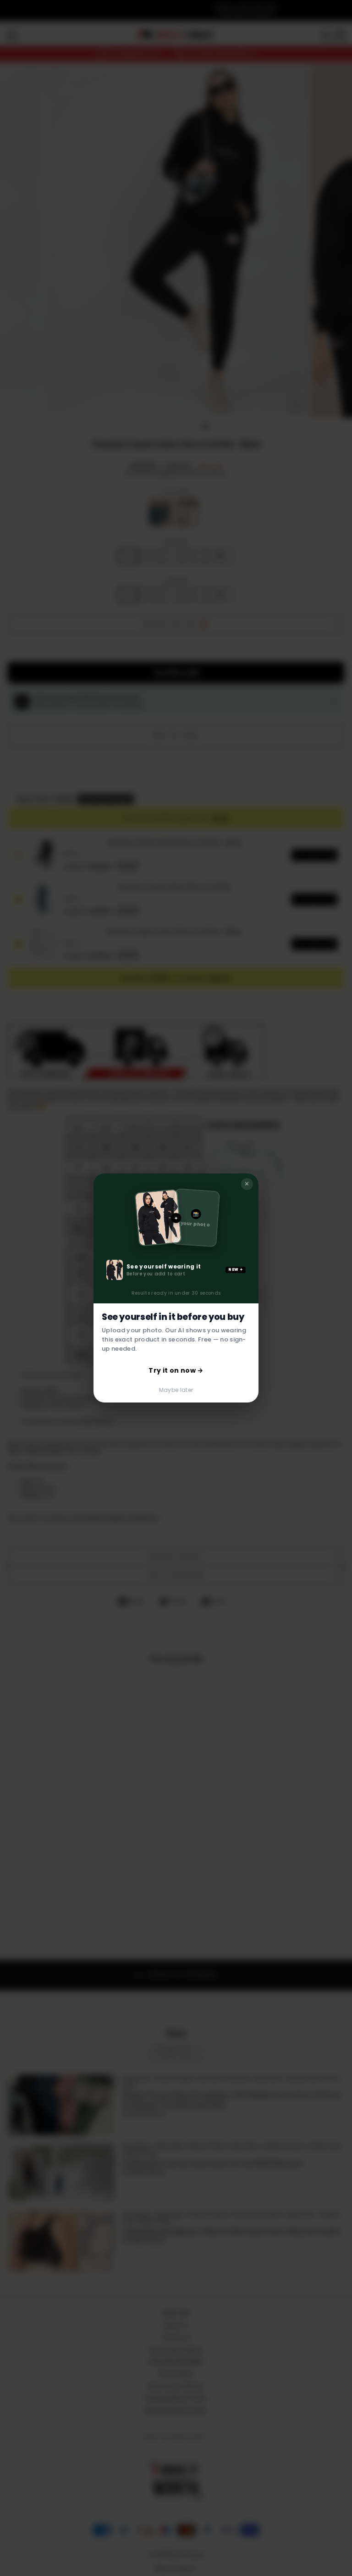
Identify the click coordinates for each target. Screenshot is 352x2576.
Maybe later (176, 1390)
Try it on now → (176, 1370)
